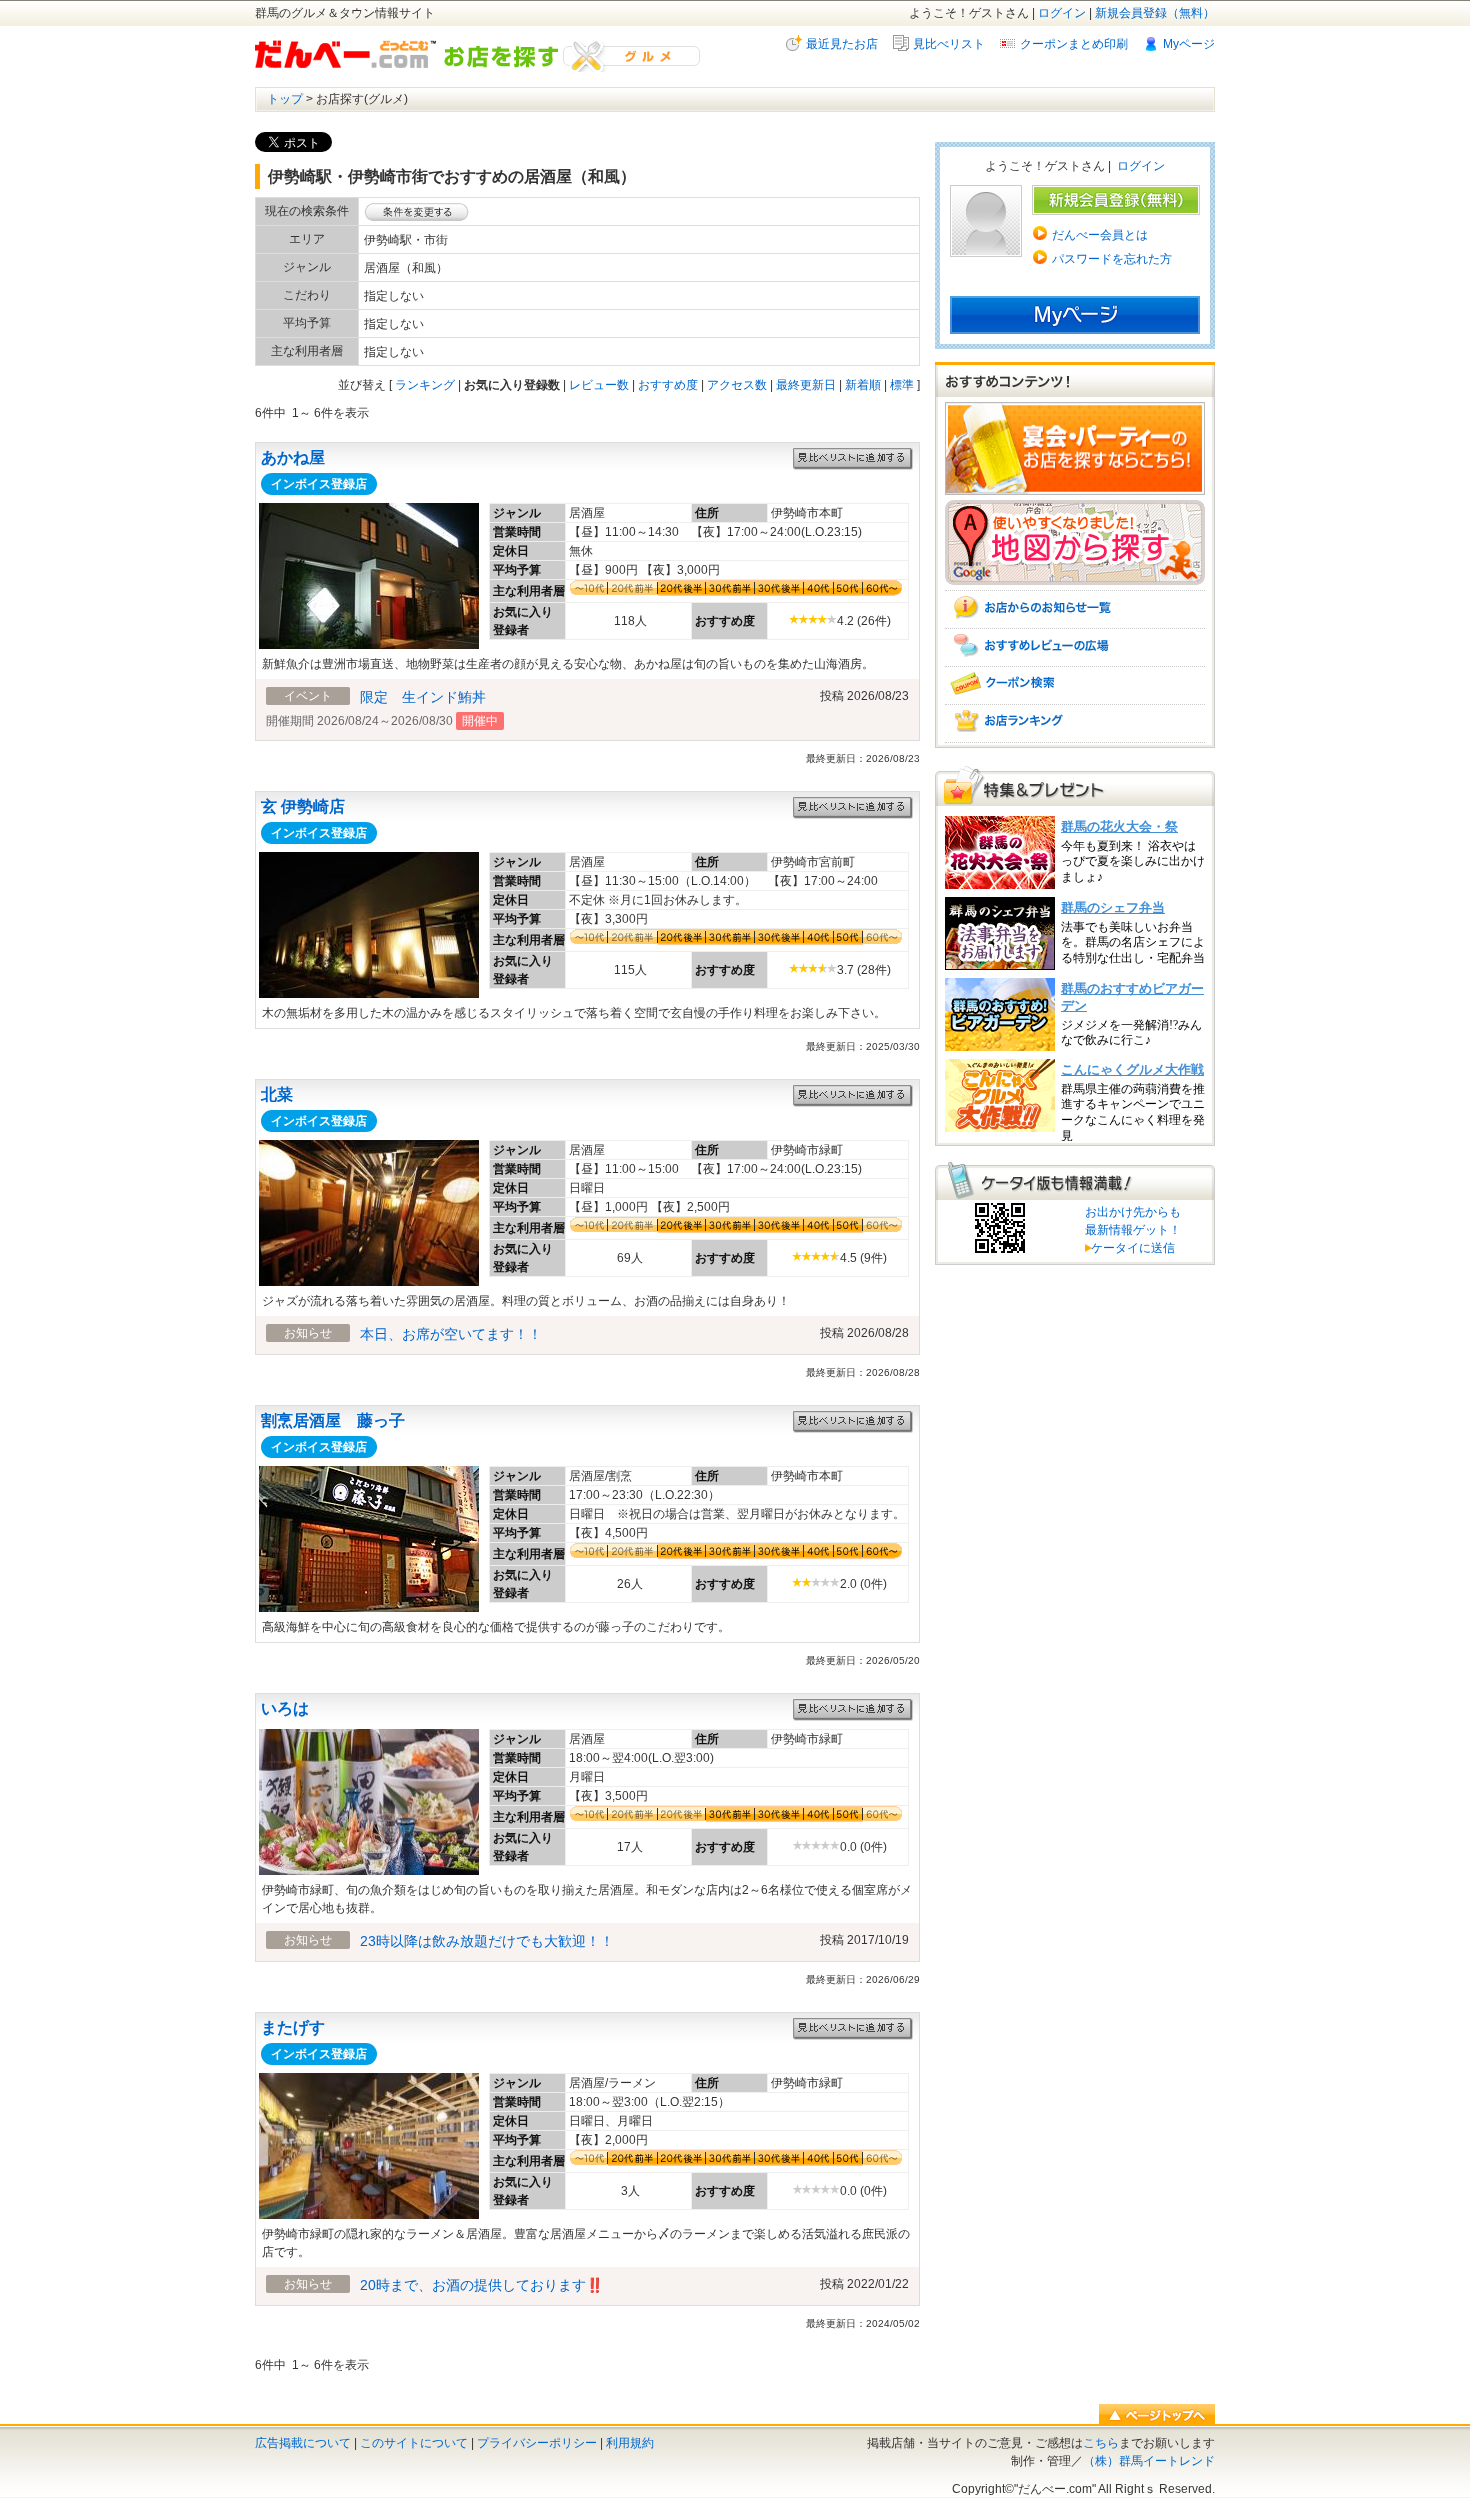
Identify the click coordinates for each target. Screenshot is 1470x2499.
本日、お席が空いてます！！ (451, 1334)
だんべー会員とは (1100, 235)
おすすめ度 (668, 385)
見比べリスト (949, 44)
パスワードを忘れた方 (1112, 259)
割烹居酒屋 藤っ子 (333, 1420)
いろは (285, 1708)
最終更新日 (806, 385)
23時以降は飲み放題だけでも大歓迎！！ (487, 1941)
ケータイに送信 (1130, 1248)
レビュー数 (599, 385)
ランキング (425, 385)
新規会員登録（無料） (1155, 13)
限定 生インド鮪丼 (423, 697)
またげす (293, 2027)
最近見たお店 (842, 44)
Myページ (1189, 44)
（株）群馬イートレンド (1149, 2461)
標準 (902, 385)
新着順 (863, 385)
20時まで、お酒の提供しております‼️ (481, 2285)
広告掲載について (303, 2443)
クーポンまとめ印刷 (1074, 44)
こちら (1101, 2443)
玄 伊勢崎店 (303, 806)
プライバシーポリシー (537, 2443)
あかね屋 (293, 457)
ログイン (1062, 13)
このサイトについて (414, 2443)
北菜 (277, 1094)
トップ (285, 99)
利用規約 (630, 2443)
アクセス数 (737, 385)
